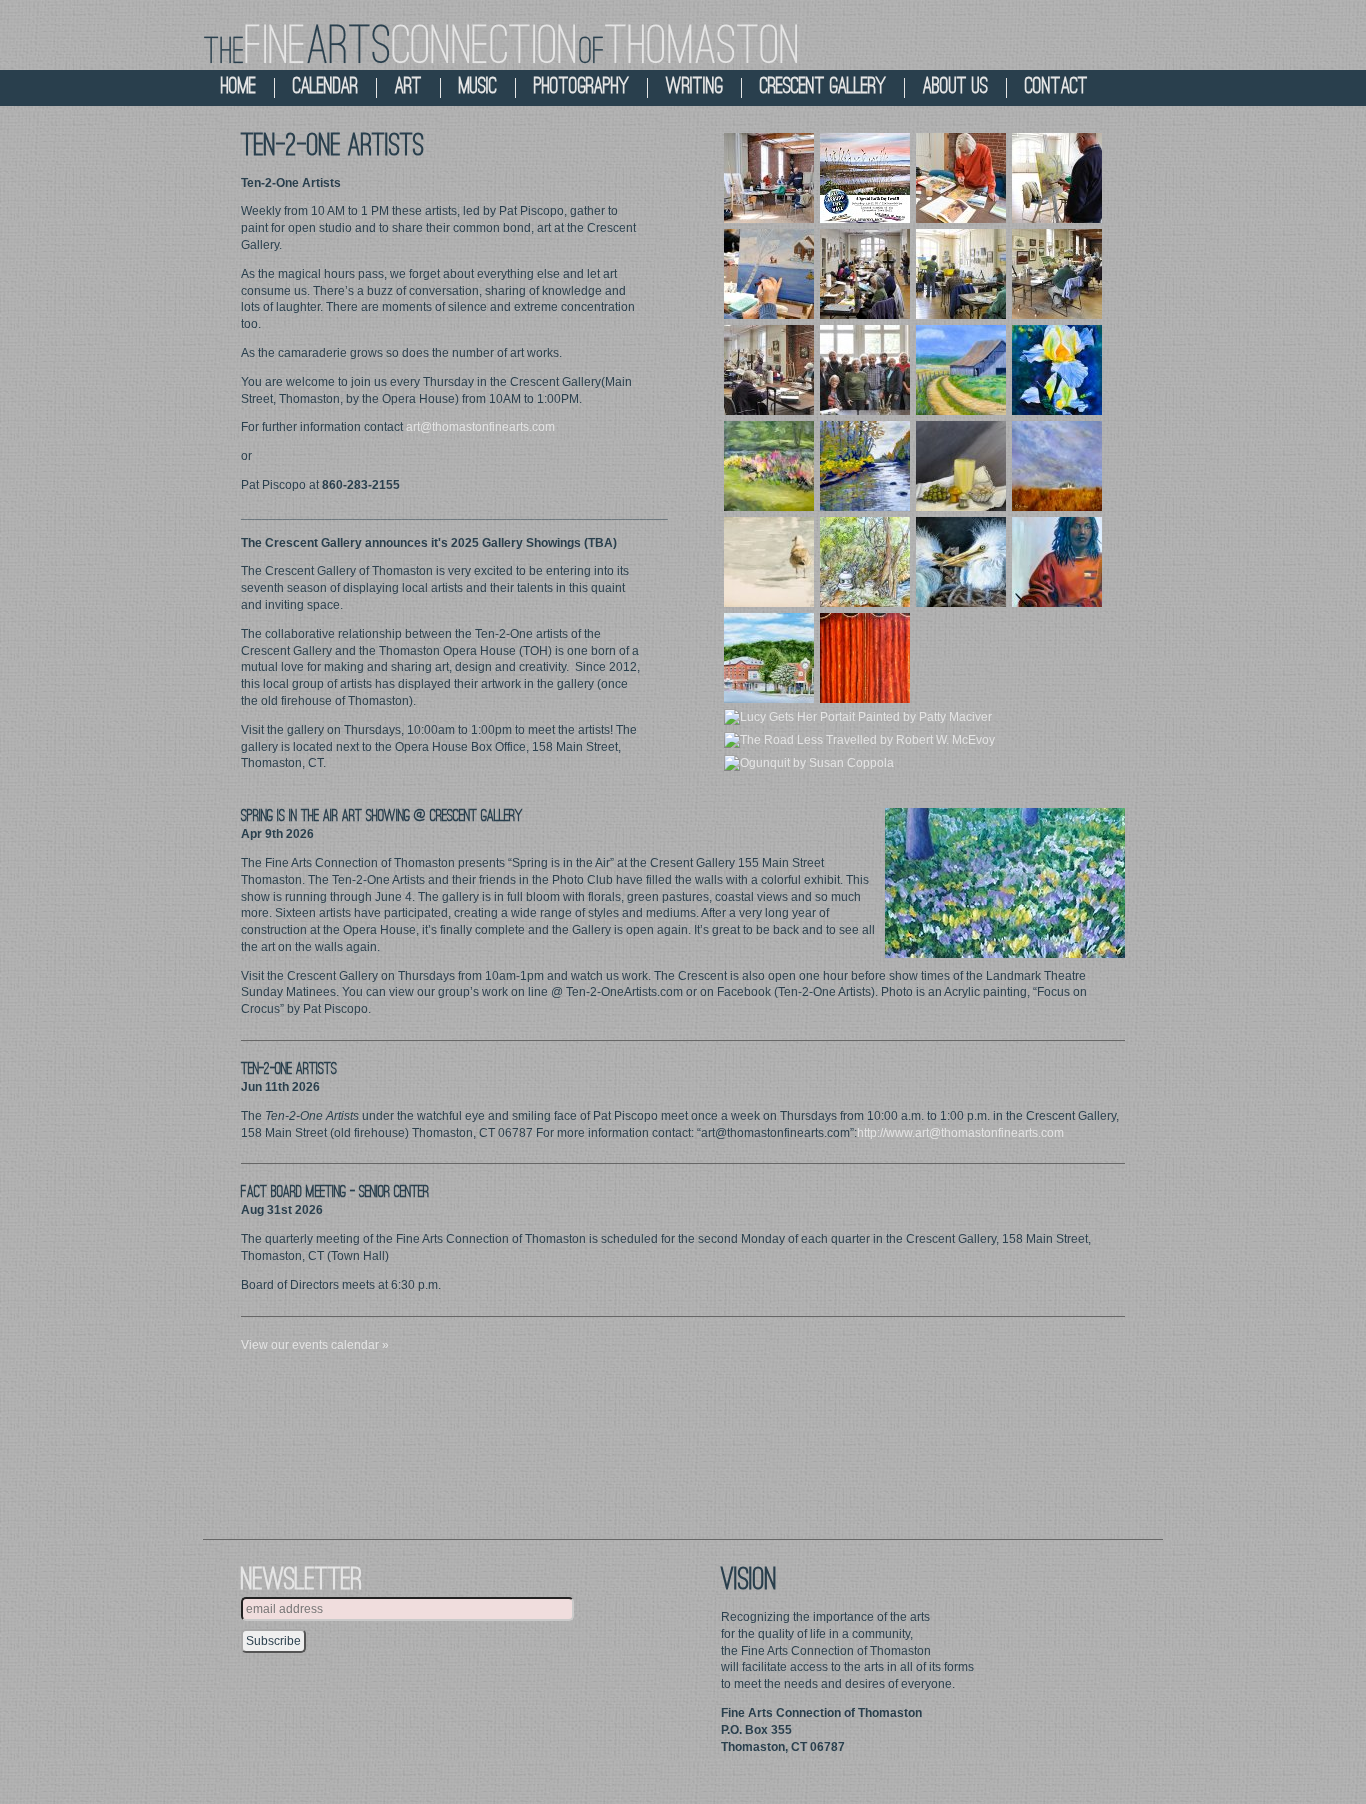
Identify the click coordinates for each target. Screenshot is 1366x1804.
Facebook (1138, 40)
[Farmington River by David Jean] (865, 465)
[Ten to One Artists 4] (769, 369)
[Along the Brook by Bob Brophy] (769, 465)
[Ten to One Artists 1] (865, 273)
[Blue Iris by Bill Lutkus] (1057, 369)
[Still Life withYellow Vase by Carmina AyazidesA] (961, 465)
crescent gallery (823, 87)
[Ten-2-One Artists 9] (865, 369)
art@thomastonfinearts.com (480, 427)
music (478, 87)
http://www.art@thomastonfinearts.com (960, 1133)
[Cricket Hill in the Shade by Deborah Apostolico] (865, 561)
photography (581, 87)
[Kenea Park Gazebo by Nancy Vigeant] (769, 657)
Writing (694, 87)
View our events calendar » (315, 1345)
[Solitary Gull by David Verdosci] (769, 561)
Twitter (1083, 40)
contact (1056, 87)
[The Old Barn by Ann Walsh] (961, 369)
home (238, 87)
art (408, 87)
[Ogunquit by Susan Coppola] (809, 763)
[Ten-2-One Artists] (769, 177)
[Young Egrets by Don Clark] (961, 561)
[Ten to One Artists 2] (961, 273)
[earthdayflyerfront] (865, 177)
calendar (325, 87)
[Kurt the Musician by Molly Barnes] (1057, 561)
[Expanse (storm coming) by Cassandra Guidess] (1057, 465)
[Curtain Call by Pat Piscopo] (865, 657)
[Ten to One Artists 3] (1057, 273)
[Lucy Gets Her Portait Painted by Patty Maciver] (858, 717)
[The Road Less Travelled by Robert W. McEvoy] (859, 740)
